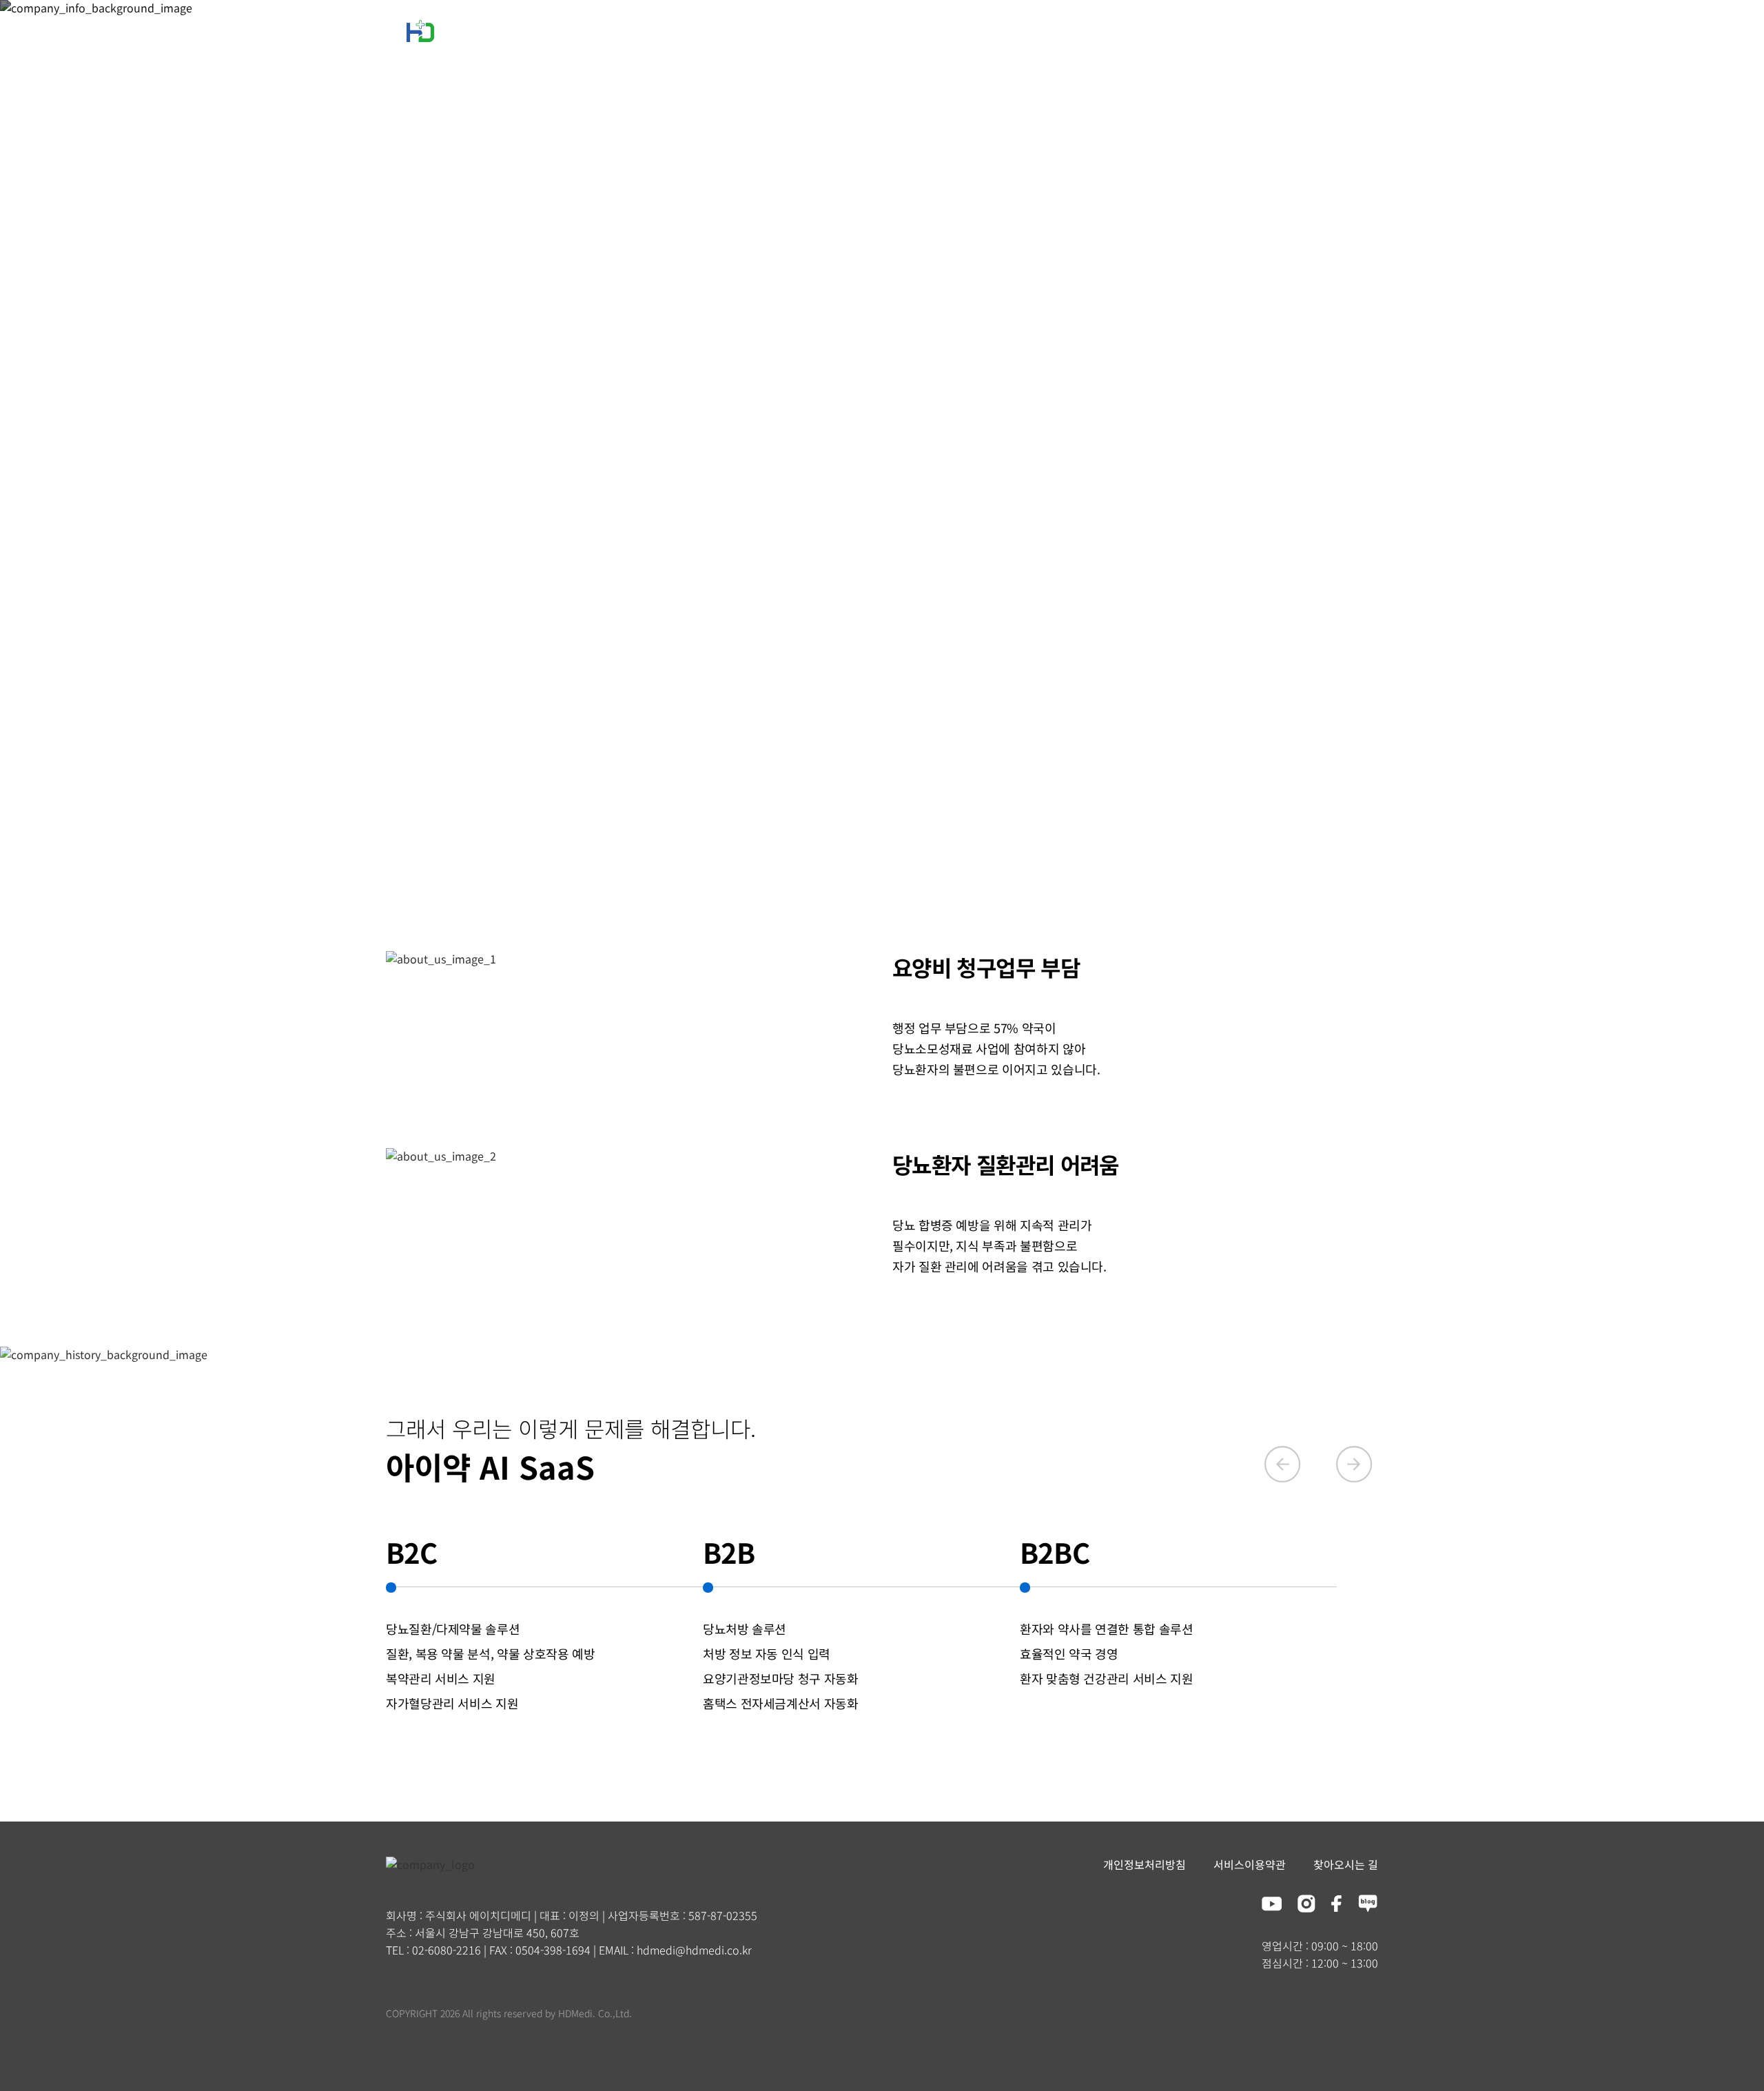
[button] (1284, 1484)
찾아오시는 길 (1346, 1864)
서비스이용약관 (1250, 1864)
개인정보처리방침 (1145, 1864)
